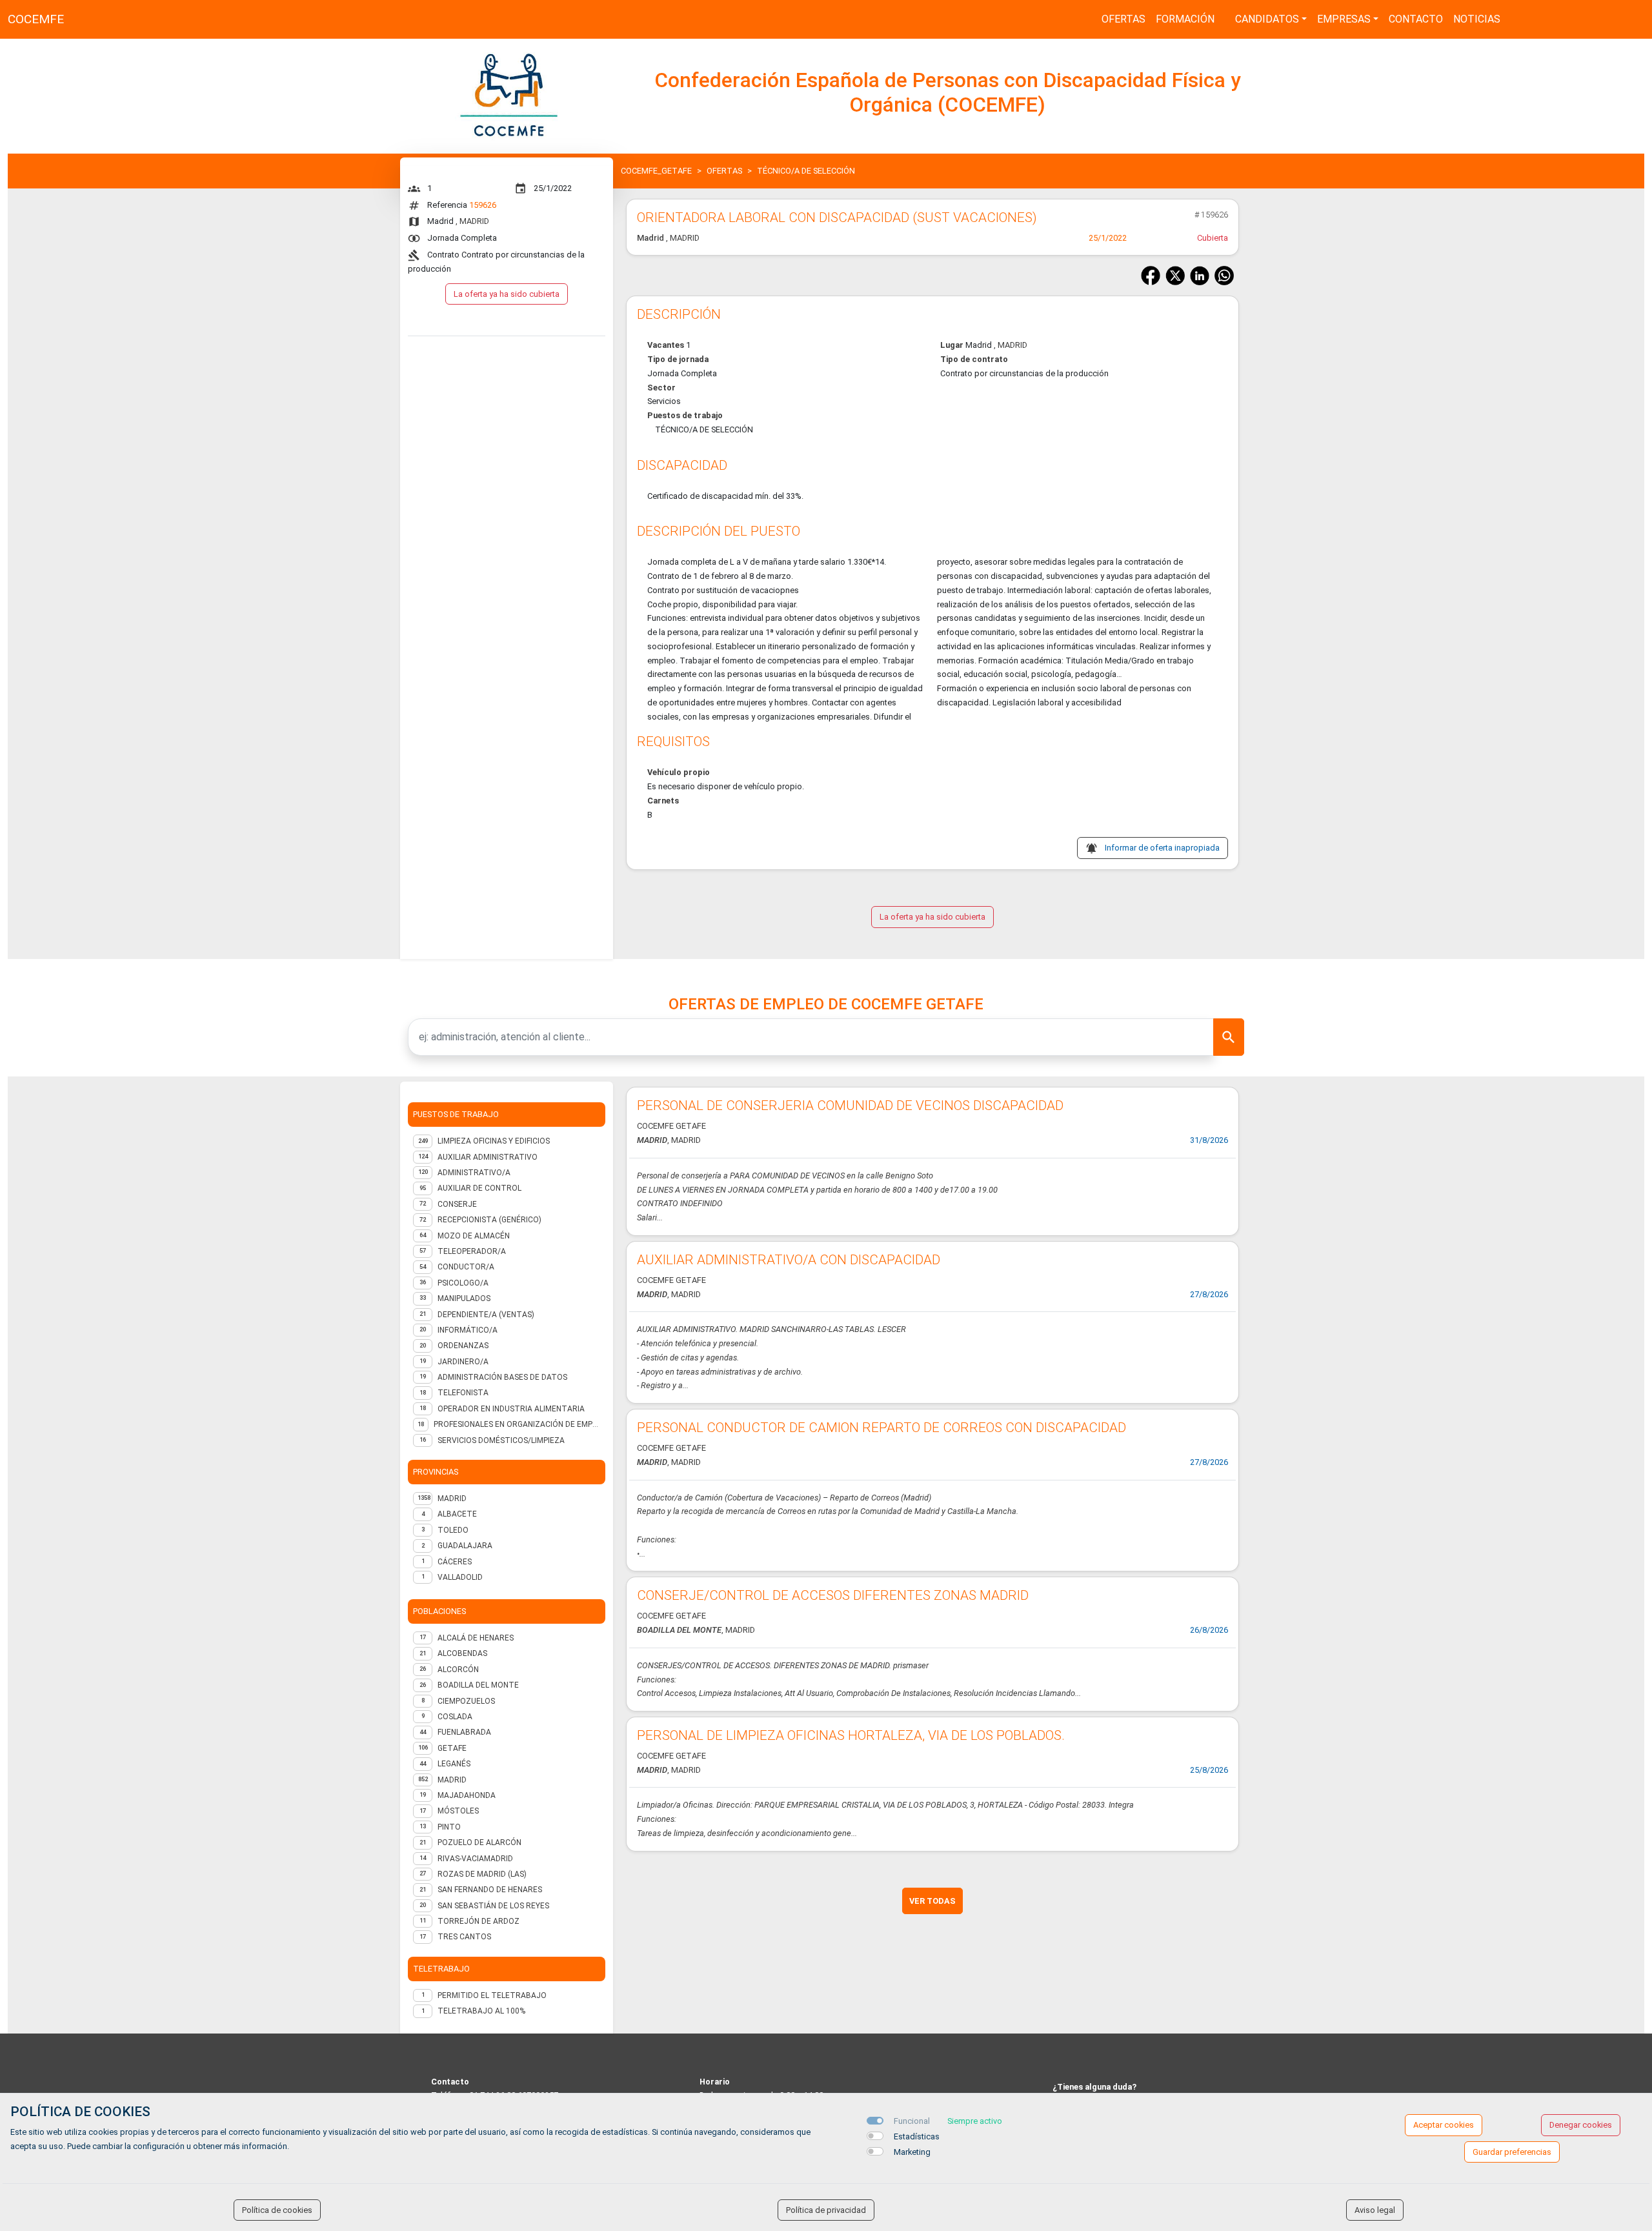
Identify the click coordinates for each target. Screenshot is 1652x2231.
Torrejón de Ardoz (478, 1921)
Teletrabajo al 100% (481, 2011)
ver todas (932, 1901)
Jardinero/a (463, 1362)
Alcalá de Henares (476, 1638)
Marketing (912, 2152)
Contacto (1416, 19)
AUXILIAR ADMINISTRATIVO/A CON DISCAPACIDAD (789, 1260)
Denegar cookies (1581, 2125)
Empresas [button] (1344, 19)
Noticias (1477, 19)
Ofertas (1123, 19)
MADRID (452, 1499)
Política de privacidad (826, 2210)
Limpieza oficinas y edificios (494, 1141)
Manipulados (464, 1298)
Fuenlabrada (464, 1732)
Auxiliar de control (479, 1188)
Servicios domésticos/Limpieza (501, 1440)
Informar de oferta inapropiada (1162, 848)
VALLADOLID (460, 1577)
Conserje (457, 1204)
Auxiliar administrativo (488, 1157)
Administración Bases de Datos (502, 1377)
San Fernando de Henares (490, 1890)
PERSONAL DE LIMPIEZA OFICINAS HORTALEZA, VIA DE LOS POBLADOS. (851, 1735)
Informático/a (468, 1330)
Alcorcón (458, 1670)
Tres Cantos (464, 1937)
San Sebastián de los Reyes (493, 1906)
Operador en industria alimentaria (511, 1409)
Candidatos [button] (1267, 19)
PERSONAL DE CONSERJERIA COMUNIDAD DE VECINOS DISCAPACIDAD (850, 1105)
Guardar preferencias (1512, 2152)
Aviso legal (1375, 2210)
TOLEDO (453, 1530)
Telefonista (463, 1393)
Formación (1185, 19)
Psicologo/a (463, 1283)
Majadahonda (467, 1795)
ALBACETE (457, 1514)
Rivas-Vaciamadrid (475, 1859)
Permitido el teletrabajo (492, 1995)
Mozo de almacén (474, 1236)
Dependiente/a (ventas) (486, 1315)
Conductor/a (466, 1267)
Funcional (912, 2121)
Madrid (452, 1780)
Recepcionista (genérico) (489, 1220)
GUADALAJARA (465, 1546)
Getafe (452, 1748)
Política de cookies (277, 2210)
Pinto (449, 1827)
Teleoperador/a (472, 1251)
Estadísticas (917, 2136)
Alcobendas (462, 1653)
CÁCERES (455, 1562)
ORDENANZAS (463, 1346)
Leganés (454, 1764)
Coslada (455, 1717)
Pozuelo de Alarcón (479, 1842)
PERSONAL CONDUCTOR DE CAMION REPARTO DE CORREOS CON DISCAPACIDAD (881, 1428)
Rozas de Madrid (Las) (482, 1874)
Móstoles (458, 1811)
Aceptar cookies (1444, 2125)
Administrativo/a (474, 1173)
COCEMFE (36, 19)
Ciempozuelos (466, 1701)
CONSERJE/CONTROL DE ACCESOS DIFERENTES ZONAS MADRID (833, 1595)
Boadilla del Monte (478, 1685)
